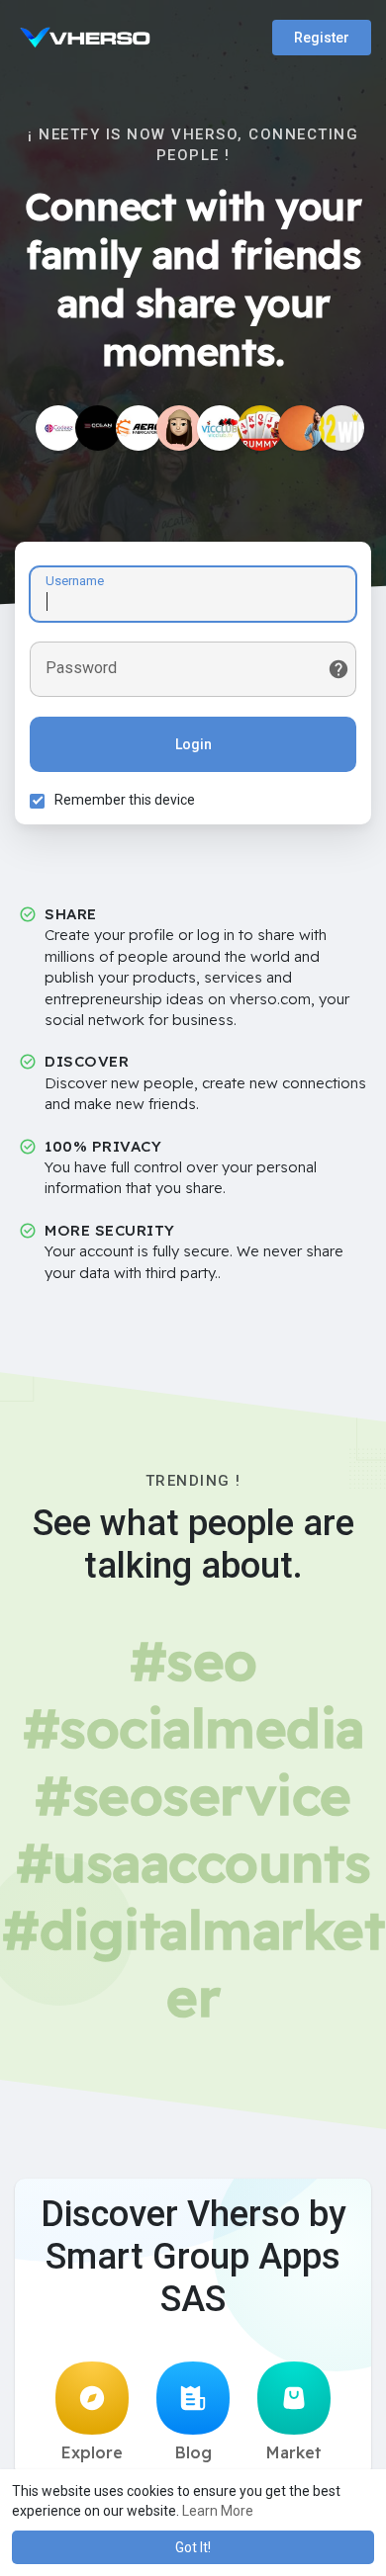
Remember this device (125, 800)
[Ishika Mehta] (301, 428)
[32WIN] (341, 428)
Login (193, 744)
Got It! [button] (193, 2547)
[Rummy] (260, 428)
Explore (92, 2452)
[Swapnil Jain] (58, 428)
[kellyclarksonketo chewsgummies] (179, 428)
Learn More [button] (218, 2511)
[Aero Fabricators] (139, 428)
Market (294, 2452)
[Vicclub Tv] (220, 428)
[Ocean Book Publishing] (98, 428)
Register (322, 38)
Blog (193, 2452)
